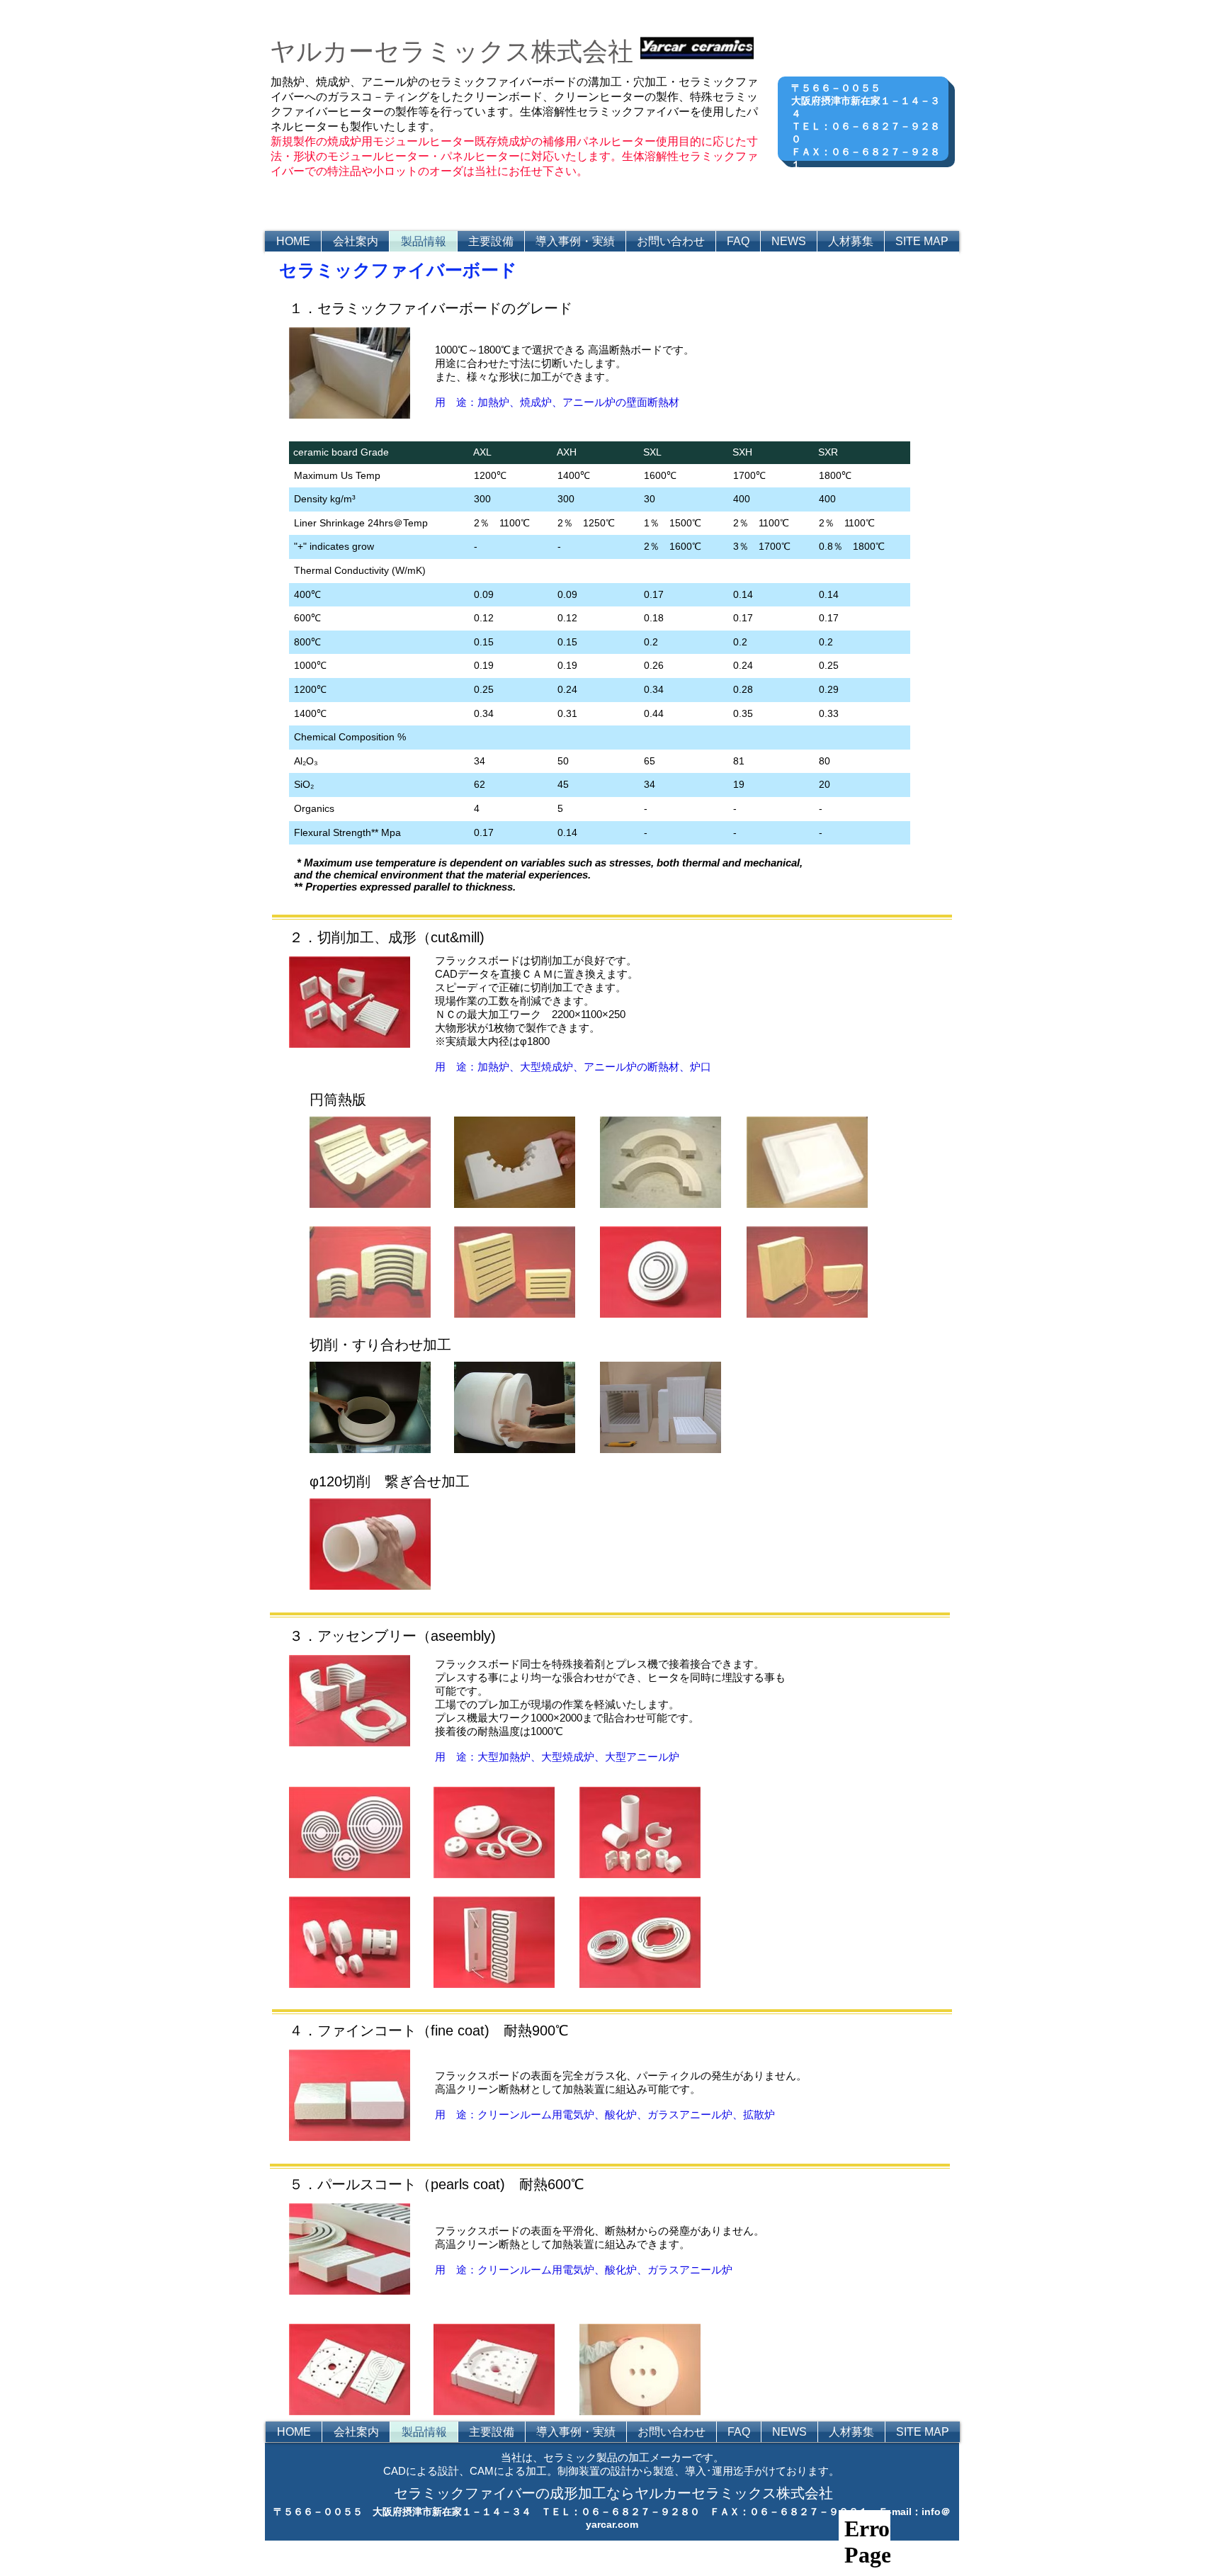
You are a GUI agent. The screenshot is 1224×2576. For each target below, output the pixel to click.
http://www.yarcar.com (875, 177)
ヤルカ (309, 51)
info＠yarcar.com (875, 190)
